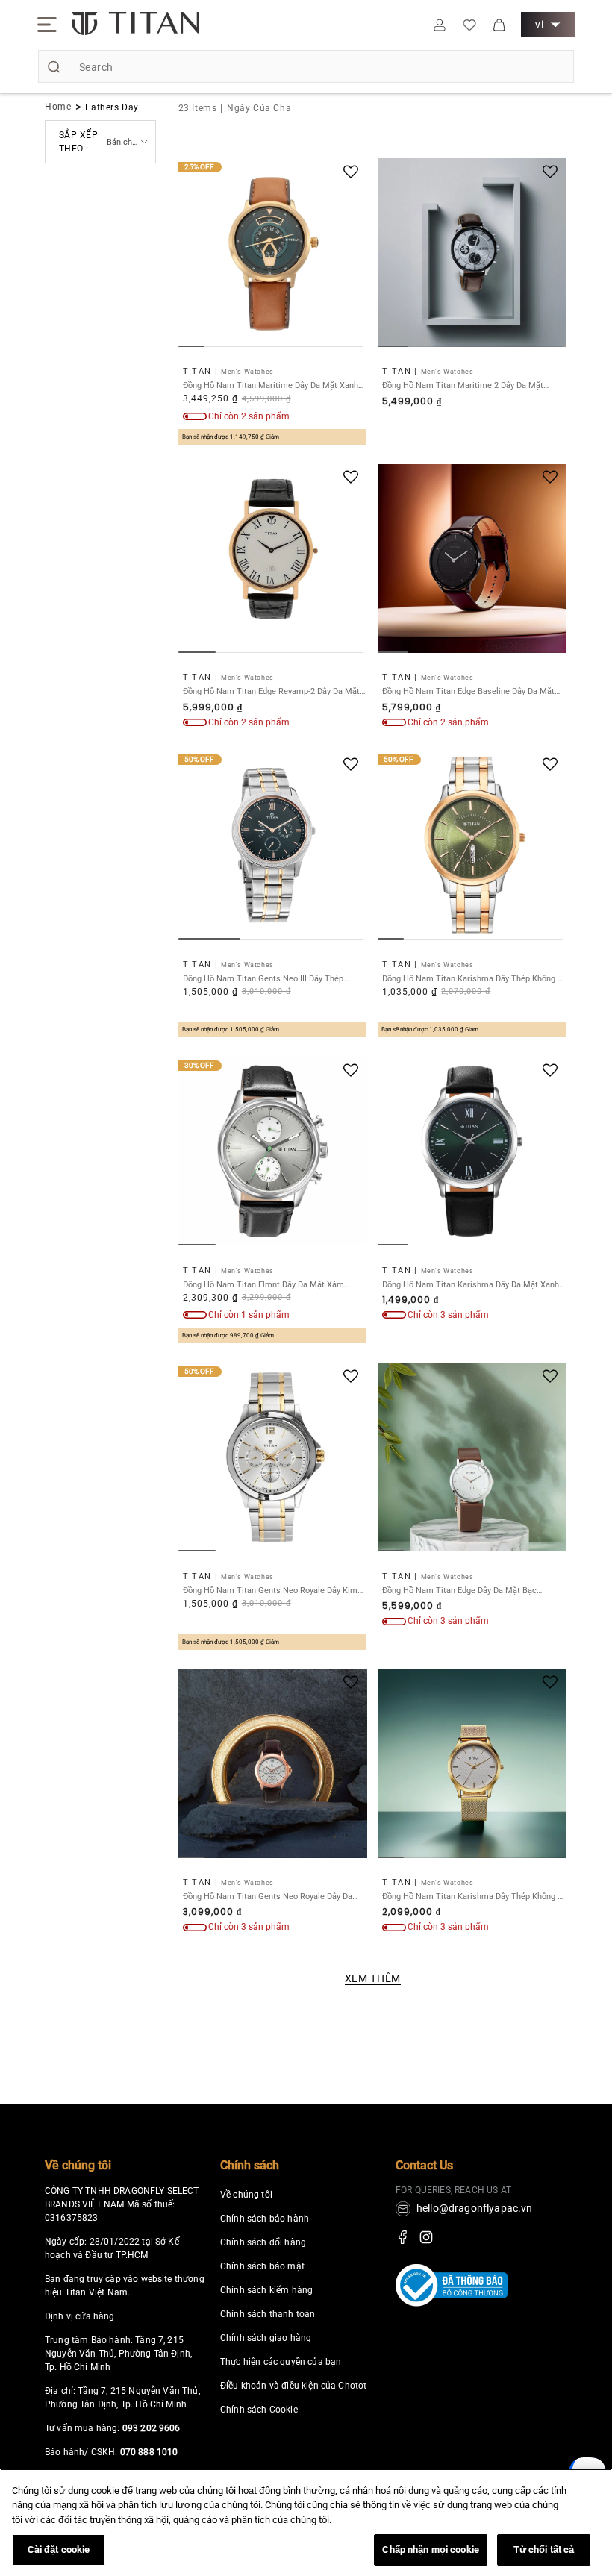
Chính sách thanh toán (268, 2314)
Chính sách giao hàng (266, 2338)
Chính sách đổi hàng (263, 2242)
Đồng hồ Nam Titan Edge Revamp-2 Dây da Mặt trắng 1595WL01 (271, 691)
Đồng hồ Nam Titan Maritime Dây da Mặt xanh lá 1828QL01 (271, 385)
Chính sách (250, 2165)
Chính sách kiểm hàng (266, 2290)
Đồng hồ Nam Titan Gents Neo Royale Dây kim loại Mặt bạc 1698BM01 (270, 1591)
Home (58, 107)
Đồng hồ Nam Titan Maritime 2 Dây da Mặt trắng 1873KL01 (463, 385)
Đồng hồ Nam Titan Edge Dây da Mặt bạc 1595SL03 (459, 1591)
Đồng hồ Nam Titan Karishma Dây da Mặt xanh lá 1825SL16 (471, 1285)
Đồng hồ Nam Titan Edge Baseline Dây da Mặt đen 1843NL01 (468, 691)
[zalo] (587, 2491)
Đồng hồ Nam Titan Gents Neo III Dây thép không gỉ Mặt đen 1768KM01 (263, 979)
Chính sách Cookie (259, 2410)
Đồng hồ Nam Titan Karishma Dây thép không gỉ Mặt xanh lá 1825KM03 (474, 979)
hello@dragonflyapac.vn (475, 2208)
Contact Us (424, 2165)
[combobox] (306, 66)
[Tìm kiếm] (54, 66)
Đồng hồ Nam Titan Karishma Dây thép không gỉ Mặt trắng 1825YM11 (474, 1897)
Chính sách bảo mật (262, 2266)
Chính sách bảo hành (265, 2219)
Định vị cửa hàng (80, 2316)
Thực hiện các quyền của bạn (281, 2362)
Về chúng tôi (78, 2165)
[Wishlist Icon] (469, 25)
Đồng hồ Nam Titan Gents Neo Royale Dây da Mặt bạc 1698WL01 (268, 1897)
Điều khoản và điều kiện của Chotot (293, 2386)
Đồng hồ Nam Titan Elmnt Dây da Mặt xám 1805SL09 (263, 1285)
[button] (47, 25)
